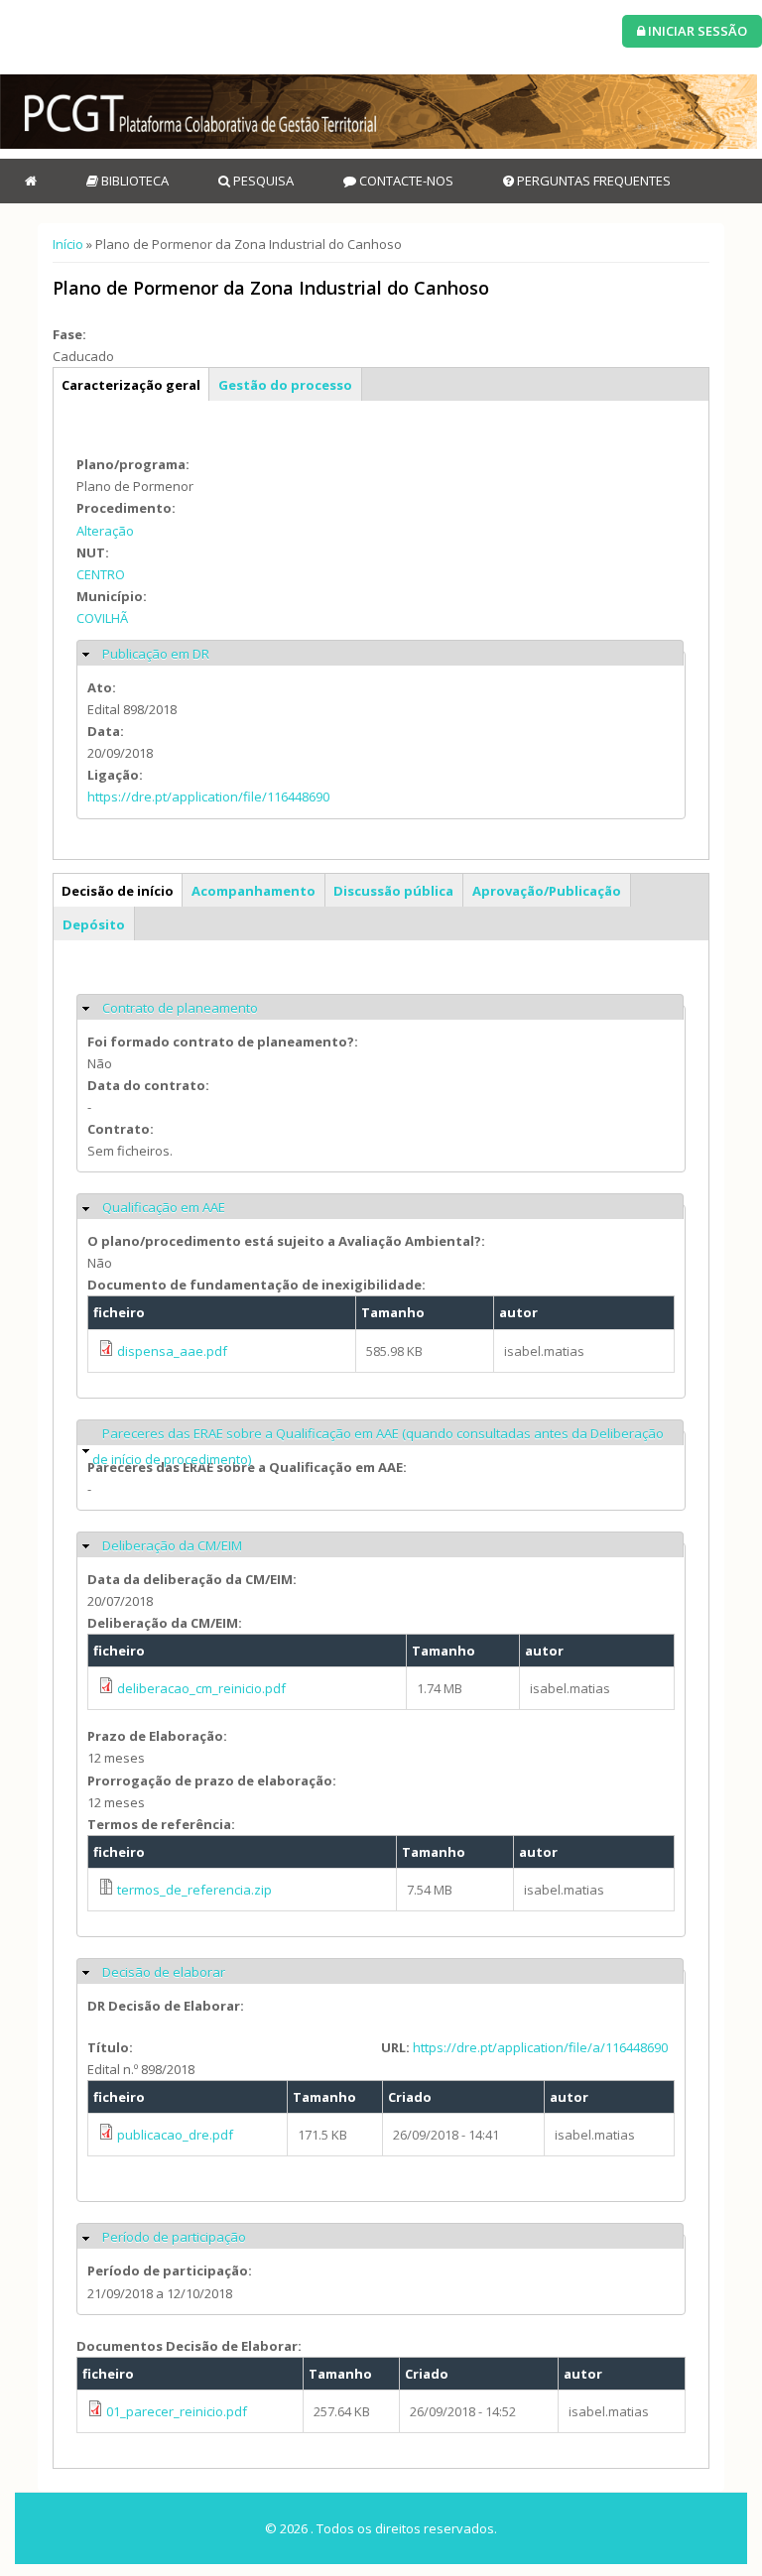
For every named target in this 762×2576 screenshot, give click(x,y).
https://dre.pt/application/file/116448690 (208, 797)
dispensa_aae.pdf (172, 1351)
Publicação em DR (156, 654)
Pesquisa (262, 181)
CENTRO (101, 574)
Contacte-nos (405, 181)
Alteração (105, 531)
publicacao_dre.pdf (175, 2135)
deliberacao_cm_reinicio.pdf (201, 1688)
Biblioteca (133, 181)
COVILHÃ (102, 618)
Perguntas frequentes (592, 181)
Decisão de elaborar (164, 1972)
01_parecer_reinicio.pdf (177, 2411)
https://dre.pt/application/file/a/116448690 (540, 2047)
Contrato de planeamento (180, 1008)
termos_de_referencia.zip (194, 1890)
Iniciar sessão (696, 31)
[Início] (379, 112)
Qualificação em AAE (164, 1207)
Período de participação (174, 2237)
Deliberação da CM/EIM (172, 1545)
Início (68, 244)
